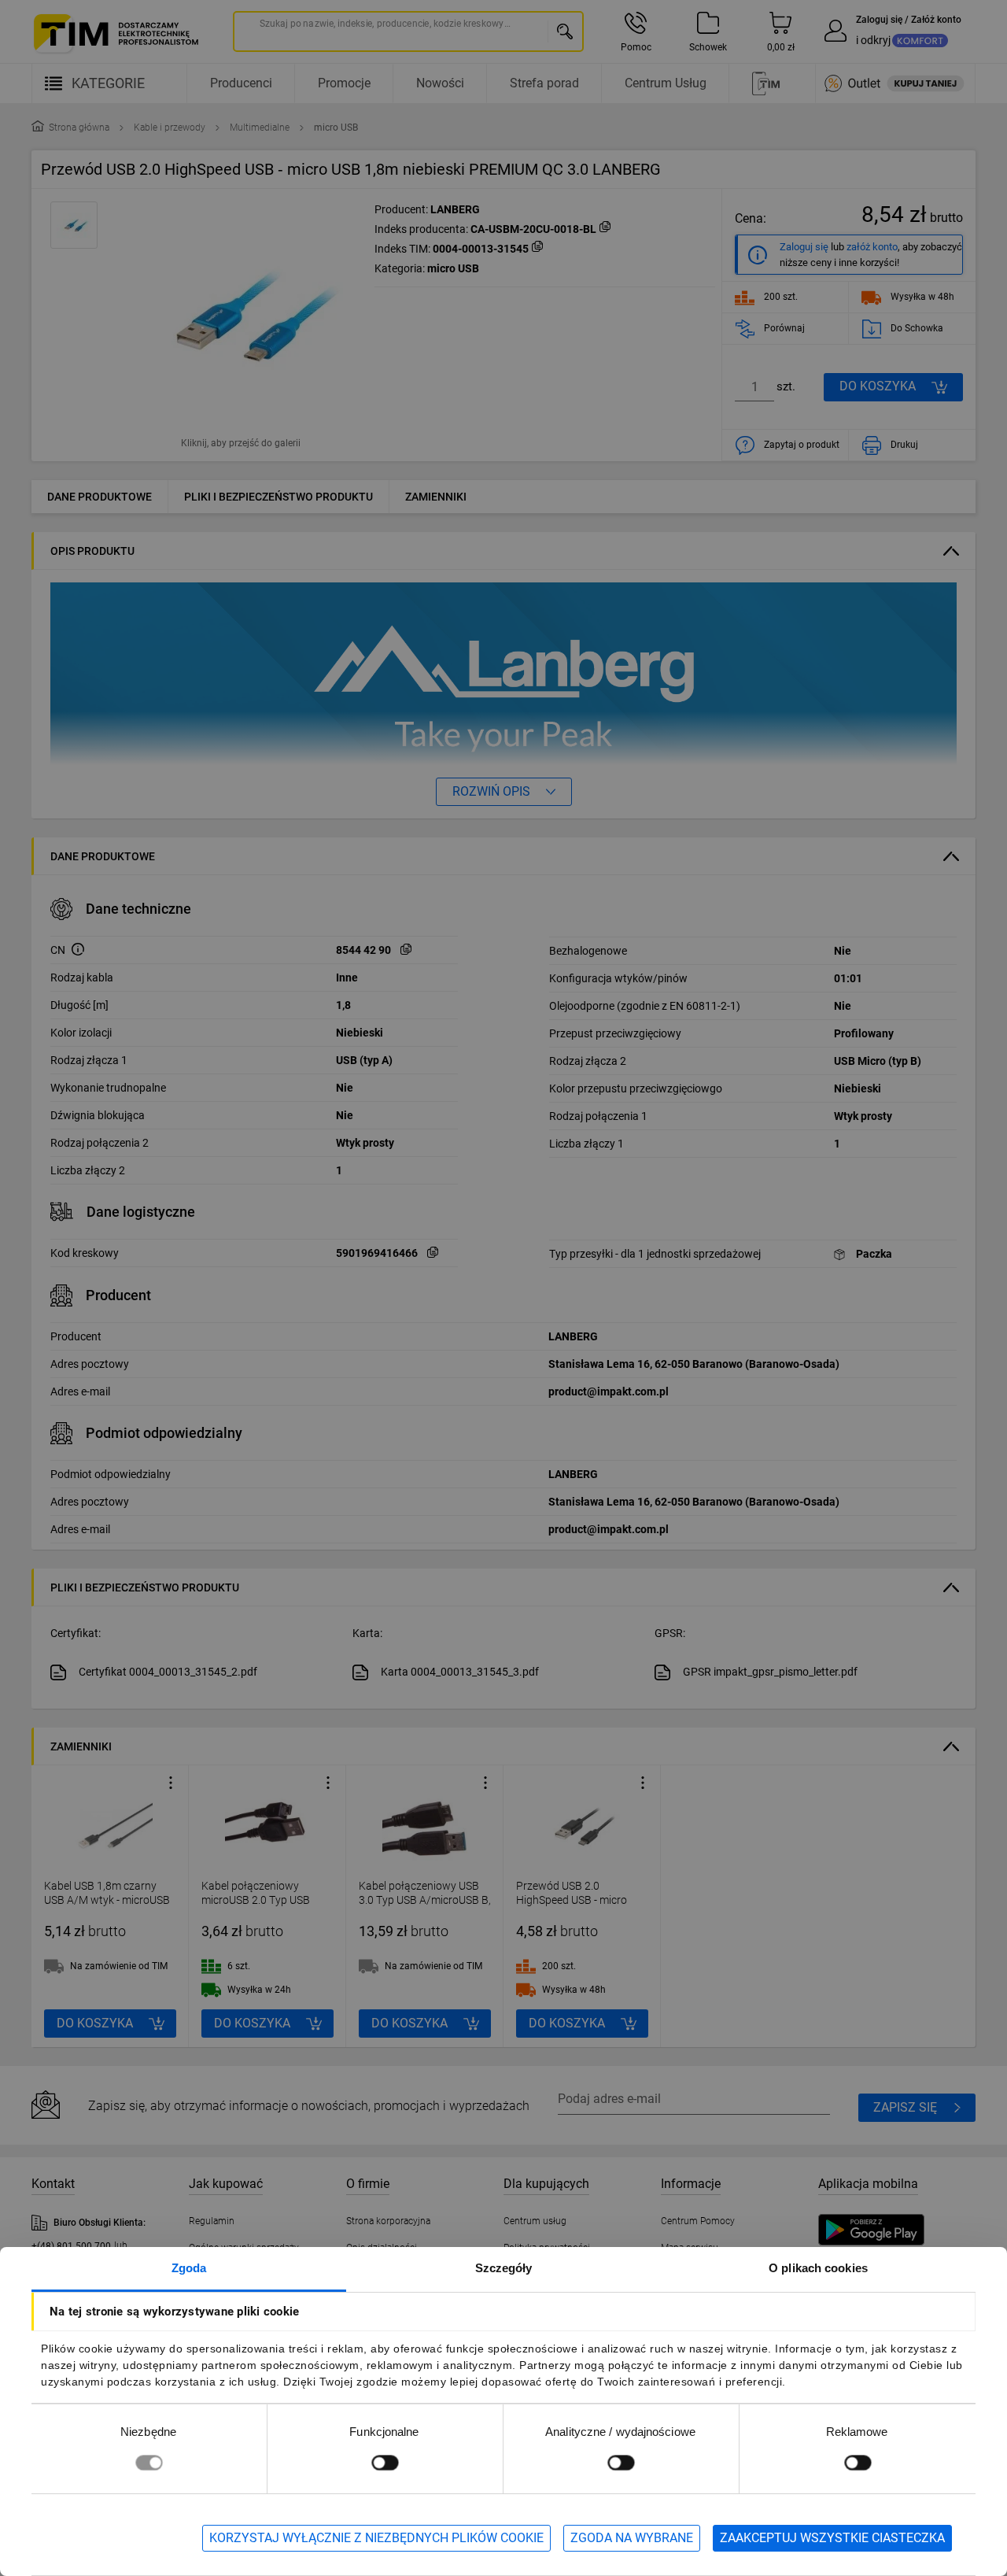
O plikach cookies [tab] (818, 2268)
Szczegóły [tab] (504, 2268)
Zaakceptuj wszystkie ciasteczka (832, 2538)
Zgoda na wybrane (632, 2538)
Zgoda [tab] (189, 2268)
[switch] (385, 2462)
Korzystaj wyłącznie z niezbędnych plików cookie (376, 2538)
